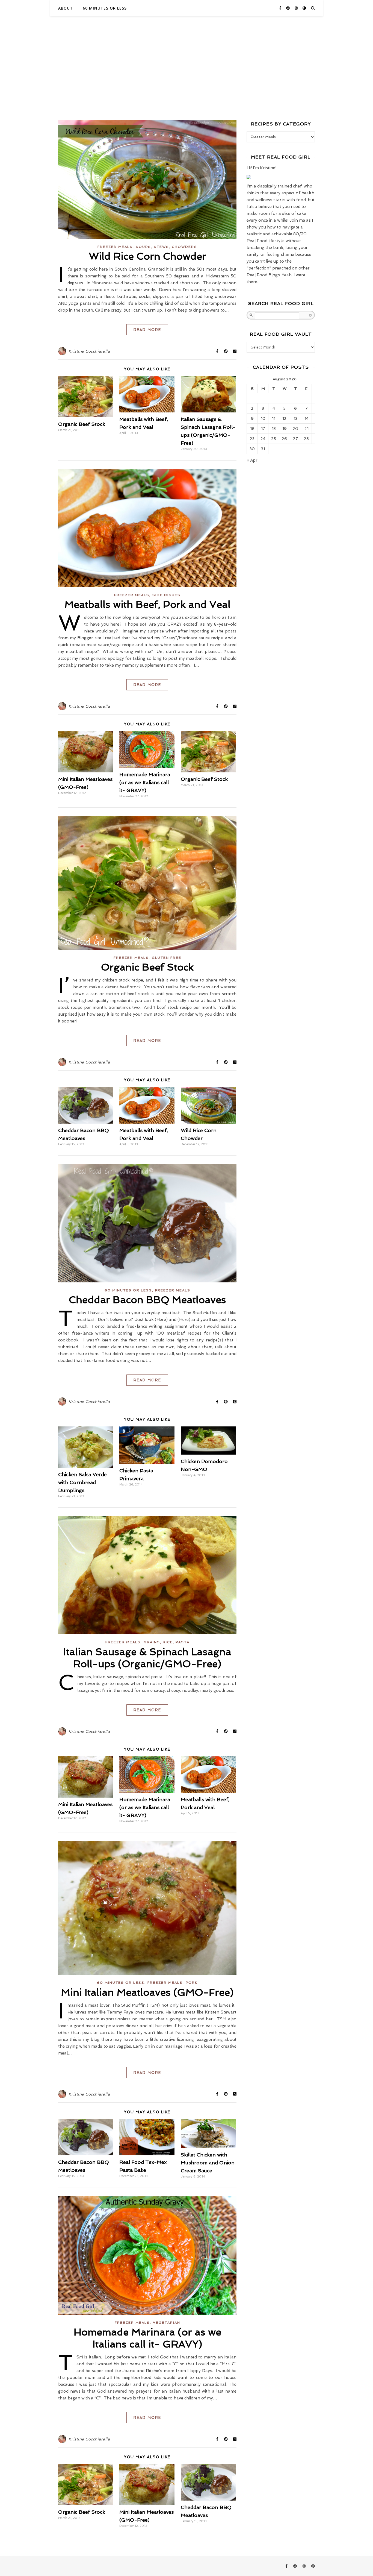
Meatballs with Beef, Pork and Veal (147, 604)
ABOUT (66, 8)
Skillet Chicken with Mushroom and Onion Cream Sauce (208, 2163)
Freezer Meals (115, 247)
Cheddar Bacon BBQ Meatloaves (147, 1300)
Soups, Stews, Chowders (166, 247)
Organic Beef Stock (82, 424)
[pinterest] (304, 8)
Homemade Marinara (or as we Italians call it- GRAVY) (145, 782)
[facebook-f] (281, 8)
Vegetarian (167, 2323)
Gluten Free (167, 958)
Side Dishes (166, 595)
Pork (192, 1983)
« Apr (252, 460)
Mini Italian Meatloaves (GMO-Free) (147, 1992)
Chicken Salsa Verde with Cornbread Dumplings (82, 1482)
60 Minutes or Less (105, 8)
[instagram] (297, 8)
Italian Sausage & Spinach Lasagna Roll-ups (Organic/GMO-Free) (147, 1658)
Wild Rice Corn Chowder (147, 256)
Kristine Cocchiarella (89, 351)
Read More (147, 330)
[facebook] (288, 8)
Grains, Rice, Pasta (167, 1642)
